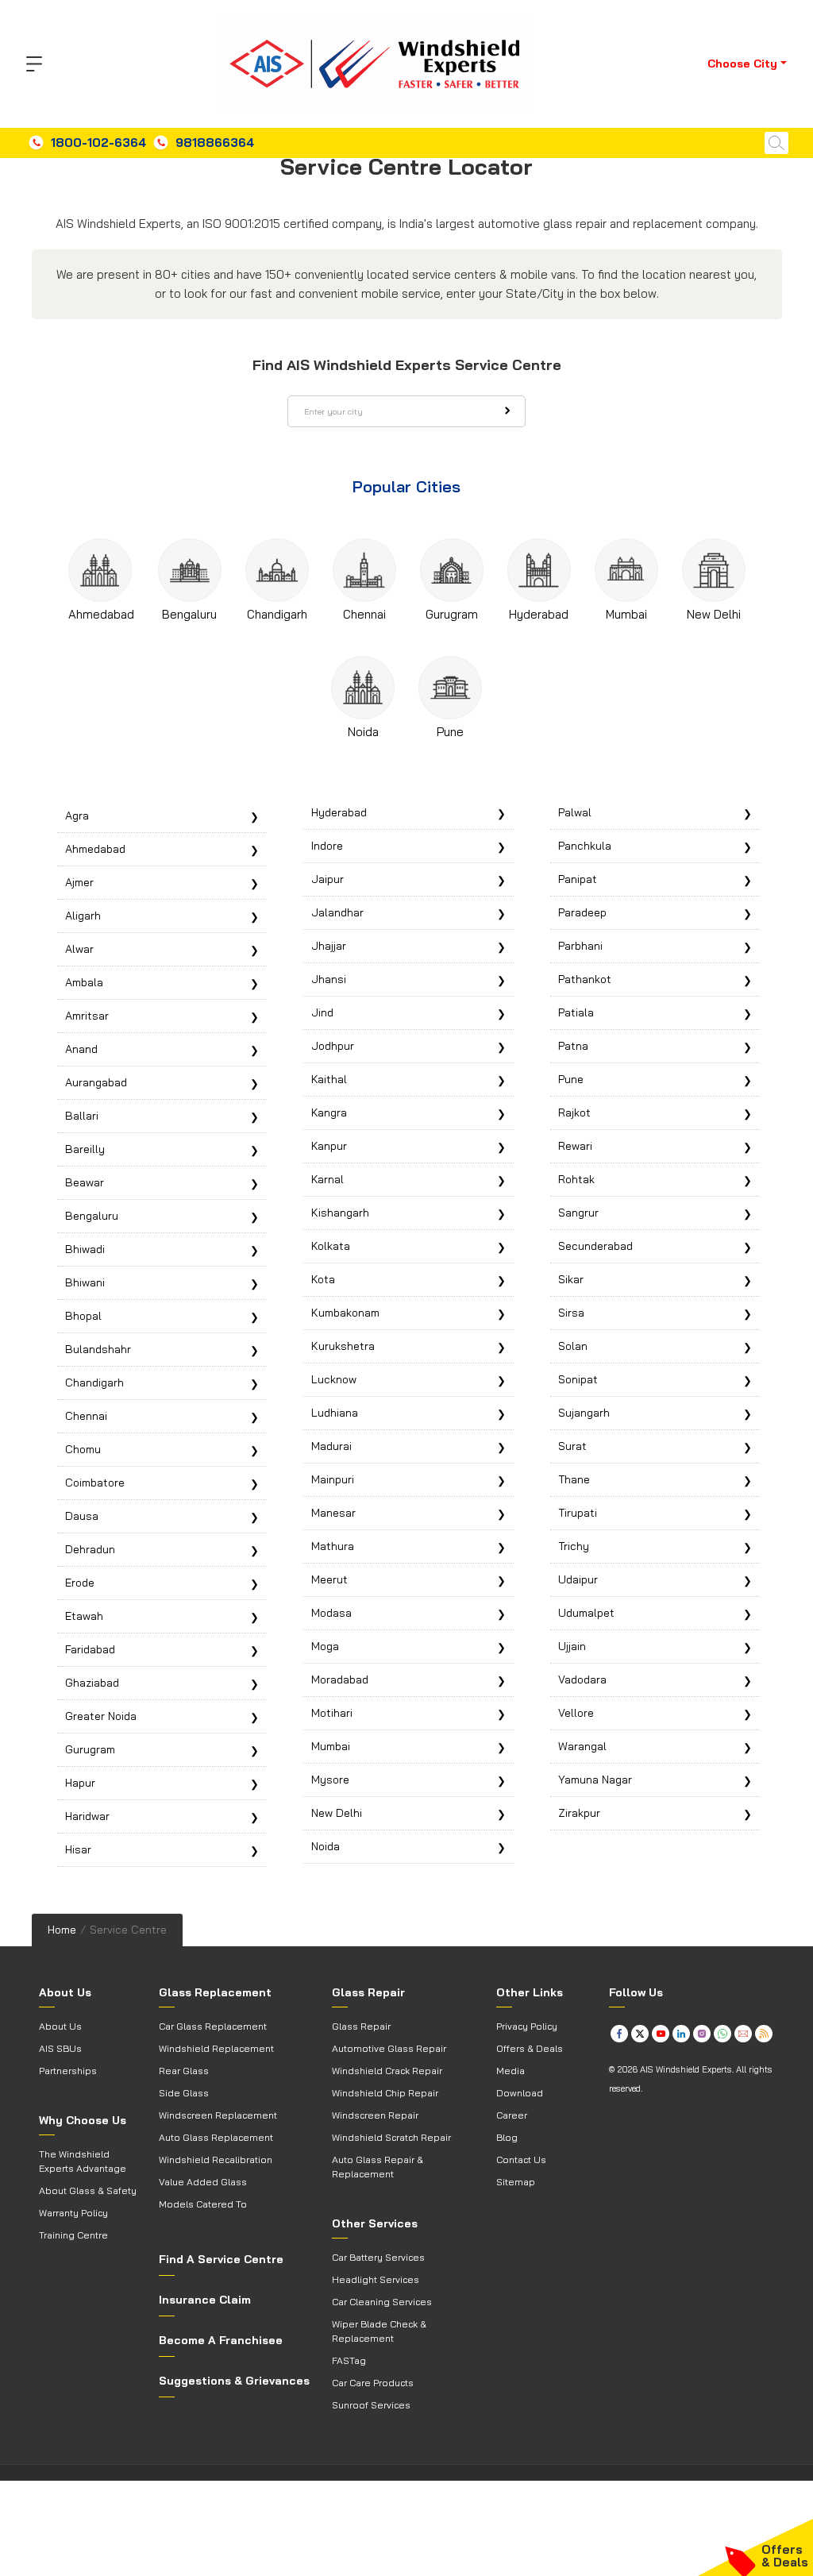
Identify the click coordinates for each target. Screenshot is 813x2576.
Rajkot (574, 1113)
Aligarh (83, 916)
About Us (60, 2026)
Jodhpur (333, 1046)
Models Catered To (203, 2204)
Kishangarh (340, 1213)
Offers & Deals (530, 2048)
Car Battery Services (378, 2257)
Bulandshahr (98, 1349)
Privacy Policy (527, 2026)
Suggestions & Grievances (234, 2381)
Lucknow (334, 1379)
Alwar (79, 949)
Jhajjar (329, 946)
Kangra (329, 1113)
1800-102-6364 (98, 143)
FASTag (349, 2360)
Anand (81, 1049)
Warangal (582, 1746)
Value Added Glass (203, 2182)
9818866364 (215, 143)
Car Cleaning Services (382, 2302)
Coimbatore (95, 1483)
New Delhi (714, 614)
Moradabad (340, 1679)
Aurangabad (96, 1082)
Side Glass (184, 2093)
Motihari (332, 1713)
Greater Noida (101, 1716)
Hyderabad (539, 614)
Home (62, 1930)
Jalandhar (337, 912)
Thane (574, 1479)
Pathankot (585, 979)
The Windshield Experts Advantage (83, 2161)
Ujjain (572, 1646)
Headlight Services (376, 2279)
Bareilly (85, 1149)
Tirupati (578, 1513)
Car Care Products (373, 2383)
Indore (327, 846)
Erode (80, 1583)
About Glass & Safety (88, 2190)
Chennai (364, 614)
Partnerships (68, 2071)
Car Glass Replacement (213, 2026)
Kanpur (329, 1146)
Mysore (330, 1780)
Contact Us (521, 2160)
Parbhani (580, 946)
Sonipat (578, 1379)
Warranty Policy (73, 2213)
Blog (507, 2137)
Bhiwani (85, 1282)
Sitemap (516, 2182)
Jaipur (328, 879)
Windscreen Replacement (218, 2115)
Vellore (576, 1713)
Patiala (576, 1012)
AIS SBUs (60, 2048)
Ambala (84, 982)
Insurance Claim (205, 2300)
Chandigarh (277, 614)
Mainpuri (333, 1479)
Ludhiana (335, 1413)
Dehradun (90, 1549)
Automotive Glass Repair (389, 2048)
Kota (323, 1279)
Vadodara (582, 1679)
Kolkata (331, 1246)
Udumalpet (586, 1613)
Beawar (85, 1182)
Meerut (329, 1579)
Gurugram (452, 614)
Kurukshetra (343, 1346)
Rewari (575, 1146)
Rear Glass (184, 2071)
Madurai (331, 1446)
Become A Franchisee (221, 2340)
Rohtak (576, 1179)
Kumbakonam (345, 1313)
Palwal (575, 812)
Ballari (82, 1116)
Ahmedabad (101, 614)
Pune (450, 732)
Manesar (333, 1513)
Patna (573, 1046)
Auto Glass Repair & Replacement (378, 2167)
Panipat (578, 879)
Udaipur (578, 1579)
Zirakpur (579, 1813)
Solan (573, 1346)
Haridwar (87, 1816)
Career (512, 2115)
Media (511, 2071)
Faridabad (90, 1649)
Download (520, 2093)
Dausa (82, 1516)
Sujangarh (584, 1413)
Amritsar (87, 1016)
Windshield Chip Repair (385, 2093)
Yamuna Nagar (595, 1780)
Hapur (80, 1783)
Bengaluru (189, 614)
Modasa (331, 1613)
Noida (363, 732)
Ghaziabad (92, 1683)
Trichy (574, 1546)
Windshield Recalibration (216, 2160)
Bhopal (83, 1316)
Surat (572, 1446)
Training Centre (73, 2235)
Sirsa (571, 1313)
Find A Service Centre (221, 2259)
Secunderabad (595, 1246)
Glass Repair (361, 2026)
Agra (77, 816)
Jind (322, 1012)
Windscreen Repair (375, 2115)
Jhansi (329, 979)
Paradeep (582, 912)
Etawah (84, 1616)
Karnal (328, 1179)
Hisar (78, 1849)
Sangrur (578, 1213)
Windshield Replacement (216, 2048)
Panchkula (585, 846)
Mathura (333, 1546)
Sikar (571, 1279)
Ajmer (79, 882)
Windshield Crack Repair (387, 2071)
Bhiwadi (85, 1249)
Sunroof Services (371, 2405)
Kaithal (329, 1079)
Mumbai (626, 614)
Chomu (83, 1449)
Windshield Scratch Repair (391, 2137)
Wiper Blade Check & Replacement (379, 2331)
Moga (325, 1646)
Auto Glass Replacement (216, 2137)
